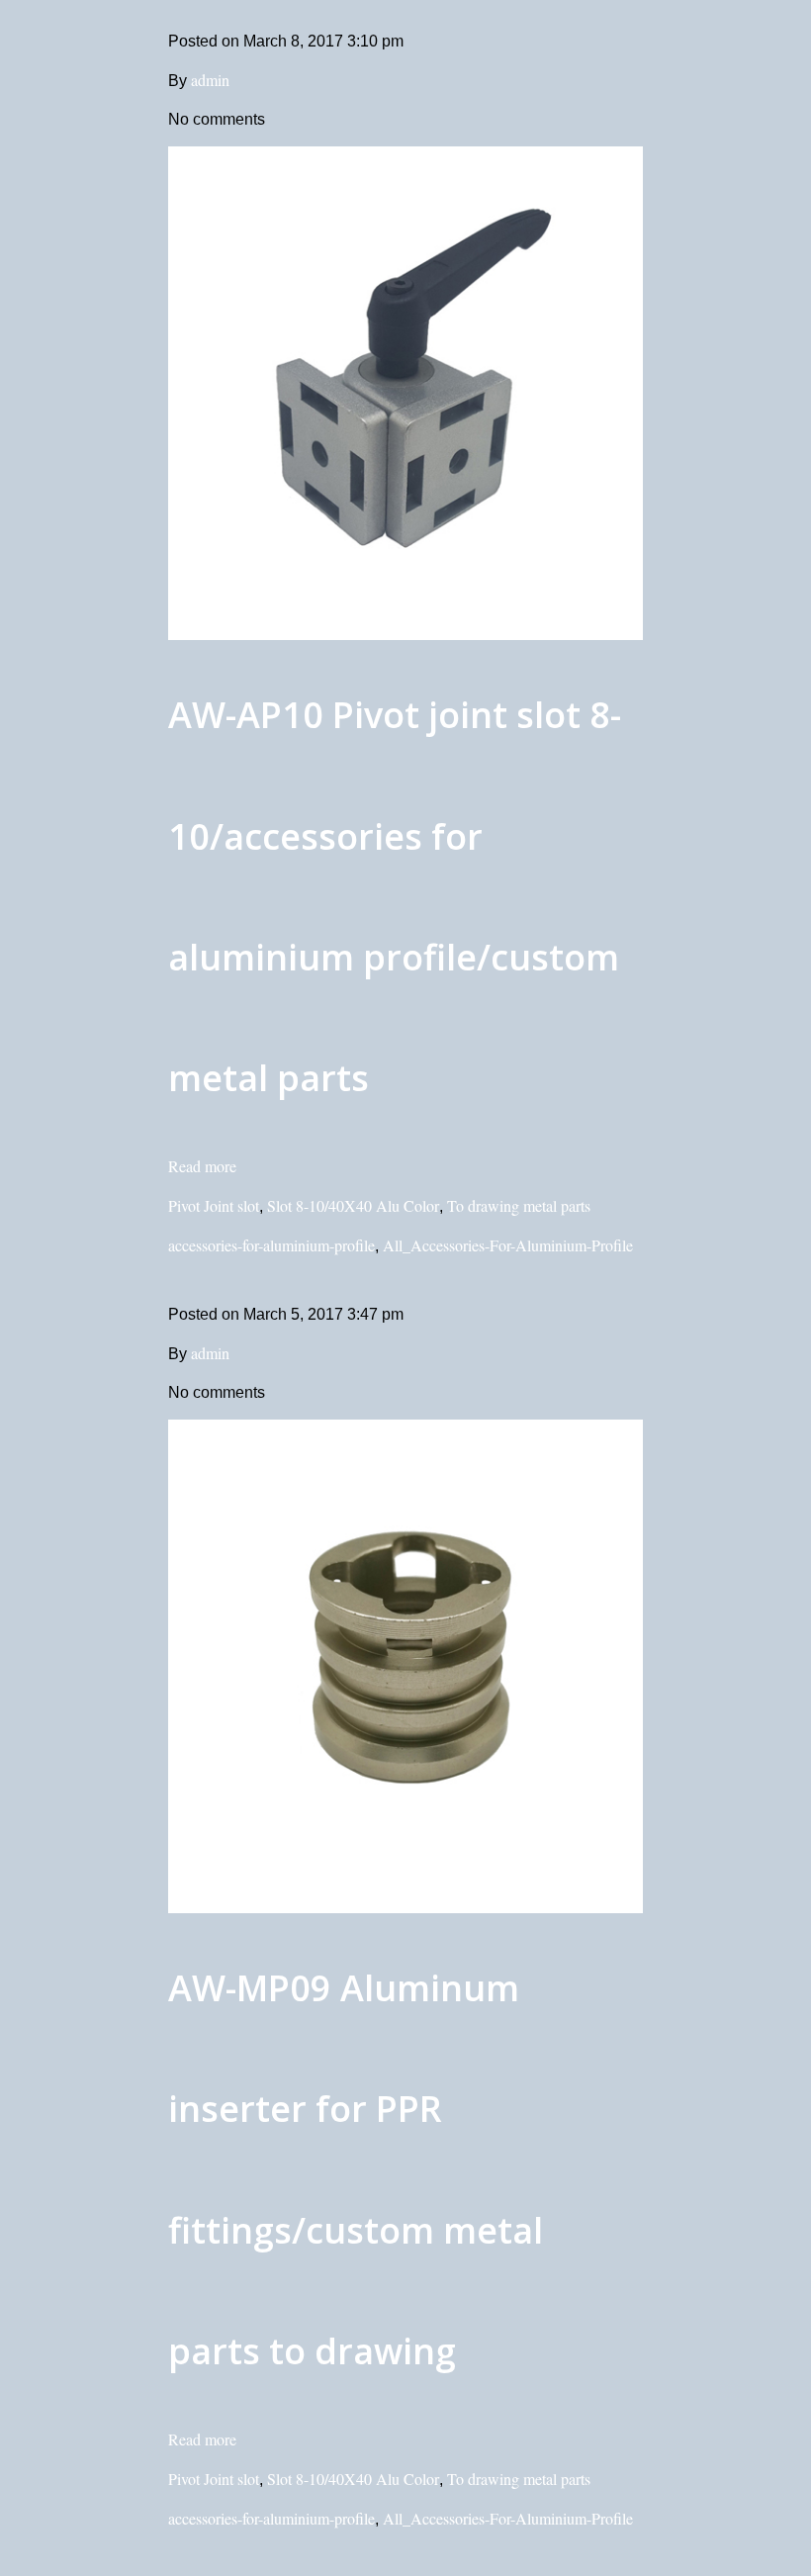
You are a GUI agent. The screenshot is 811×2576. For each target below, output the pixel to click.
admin (210, 80)
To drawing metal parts (519, 1205)
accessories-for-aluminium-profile (271, 1245)
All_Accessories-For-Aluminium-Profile (508, 1245)
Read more (202, 1166)
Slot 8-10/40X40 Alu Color (353, 1205)
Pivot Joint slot (214, 1205)
